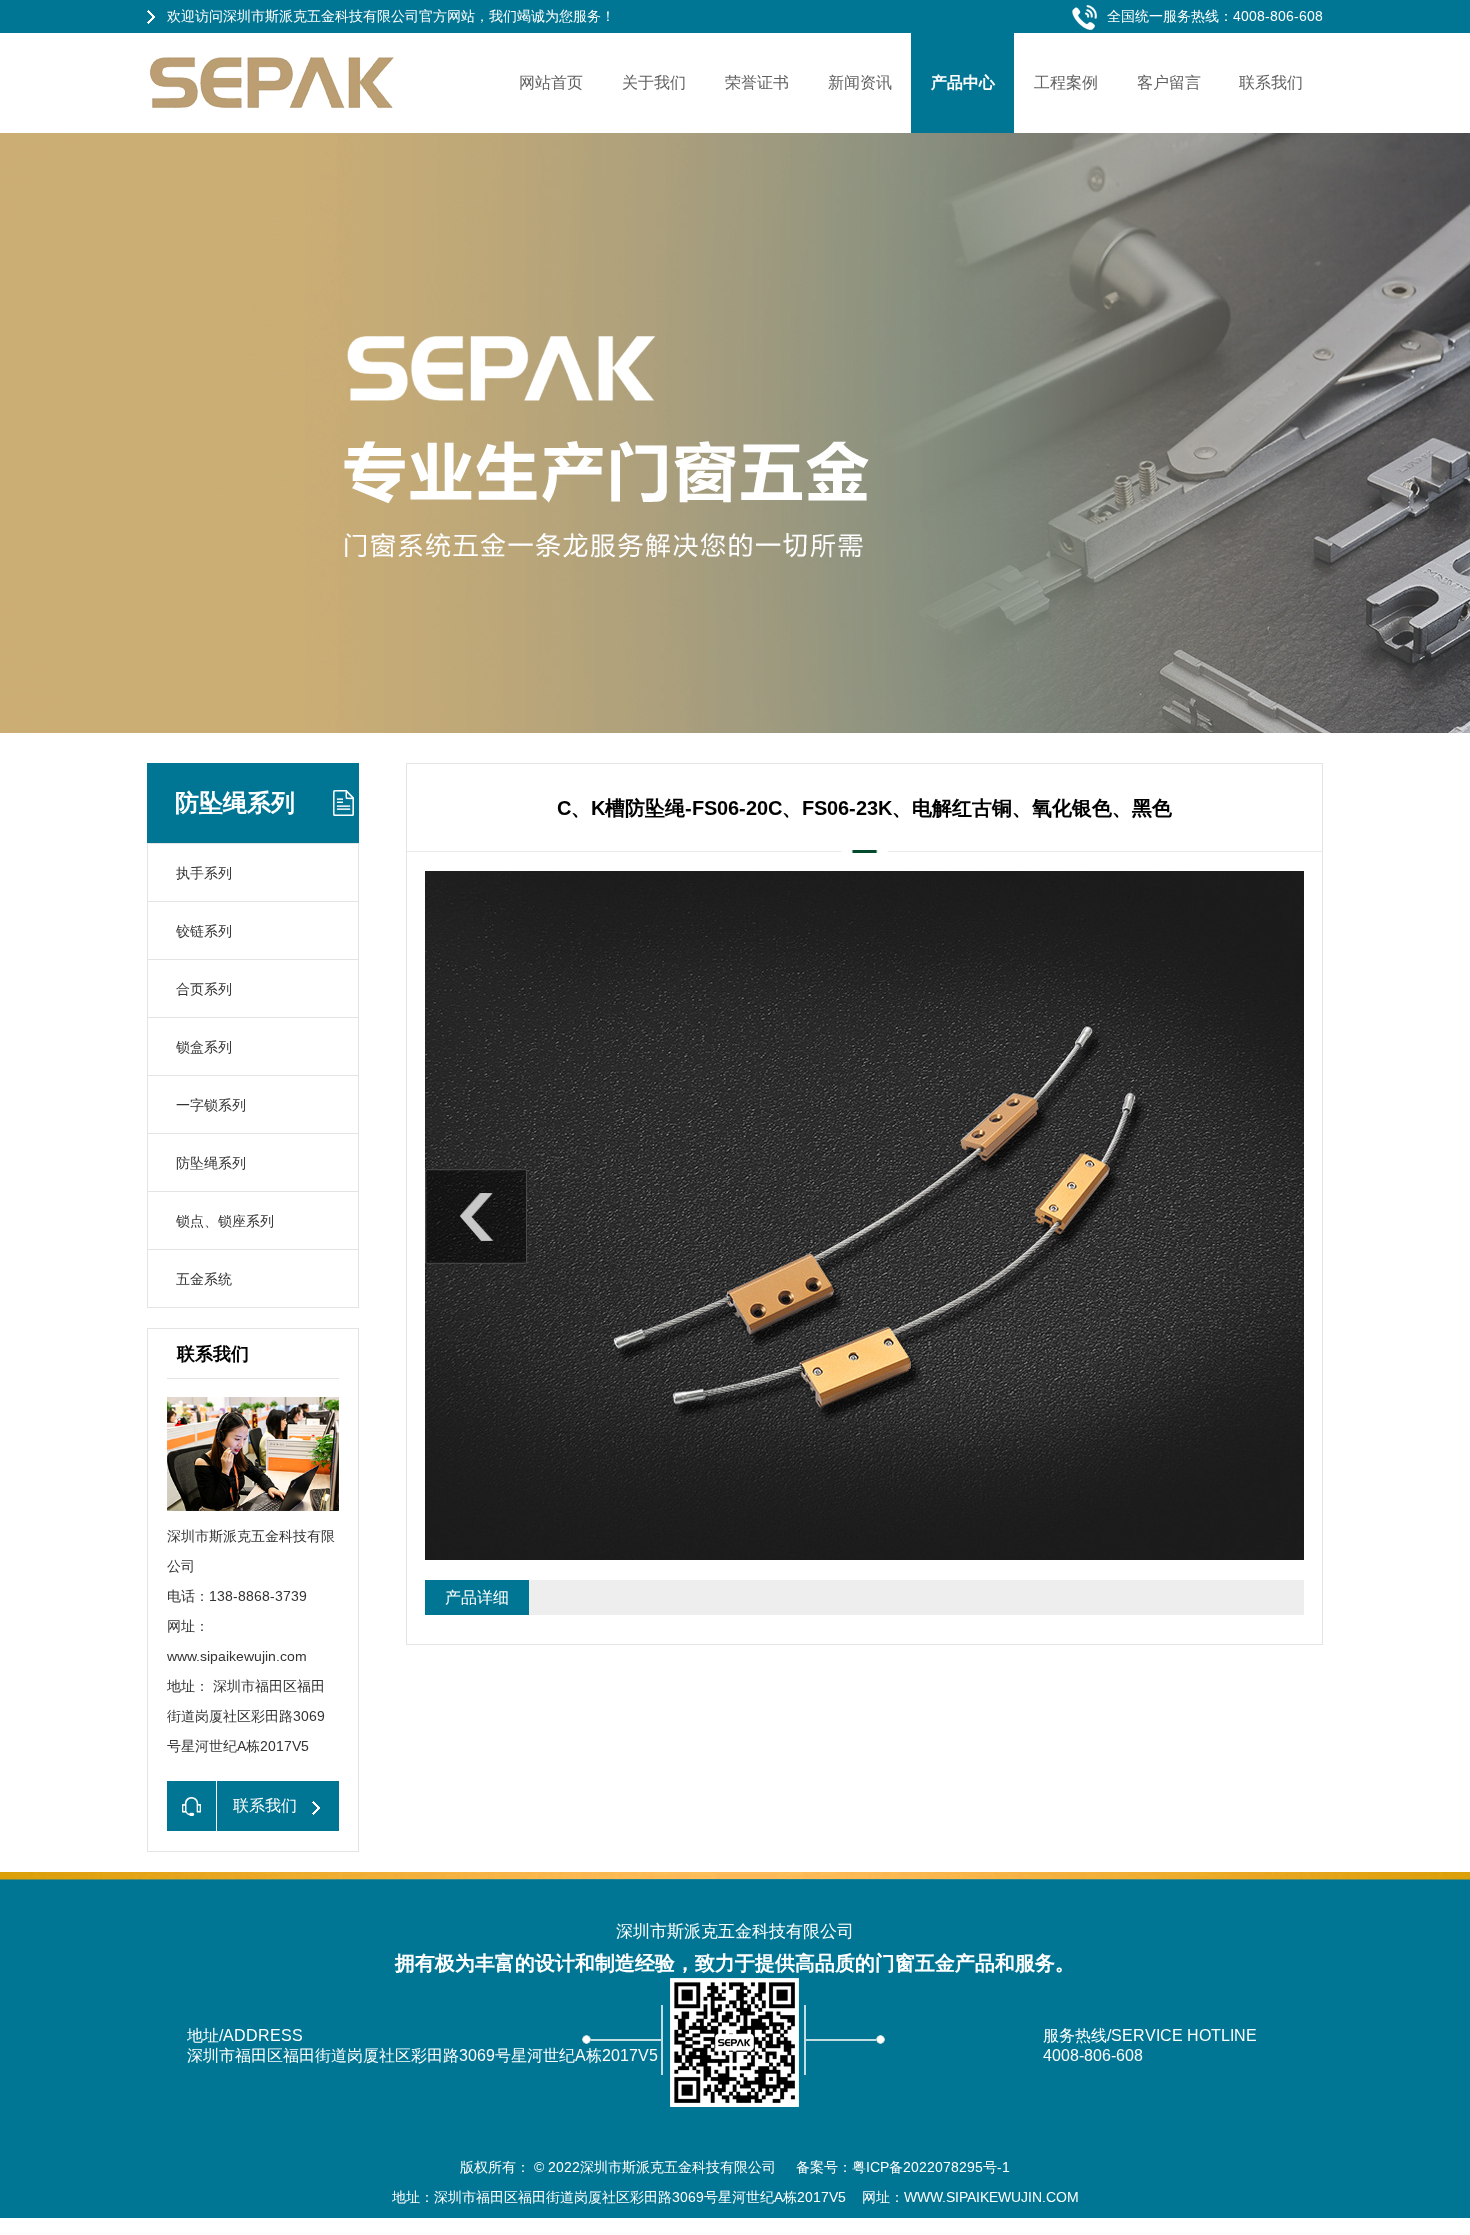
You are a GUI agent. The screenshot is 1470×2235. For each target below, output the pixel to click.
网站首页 (551, 82)
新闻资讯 (860, 82)
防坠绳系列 (211, 1163)
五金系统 (204, 1279)
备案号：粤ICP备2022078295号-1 (903, 2167)
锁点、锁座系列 (225, 1221)
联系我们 (1271, 82)
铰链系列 (204, 931)
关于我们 (654, 82)
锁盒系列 (204, 1047)
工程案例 (1066, 82)
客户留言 (1169, 82)
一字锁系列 (211, 1105)
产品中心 (963, 82)
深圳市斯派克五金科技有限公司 (680, 2167)
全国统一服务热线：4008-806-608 (1215, 16)
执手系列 (204, 873)
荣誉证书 (757, 82)
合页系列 (204, 989)
